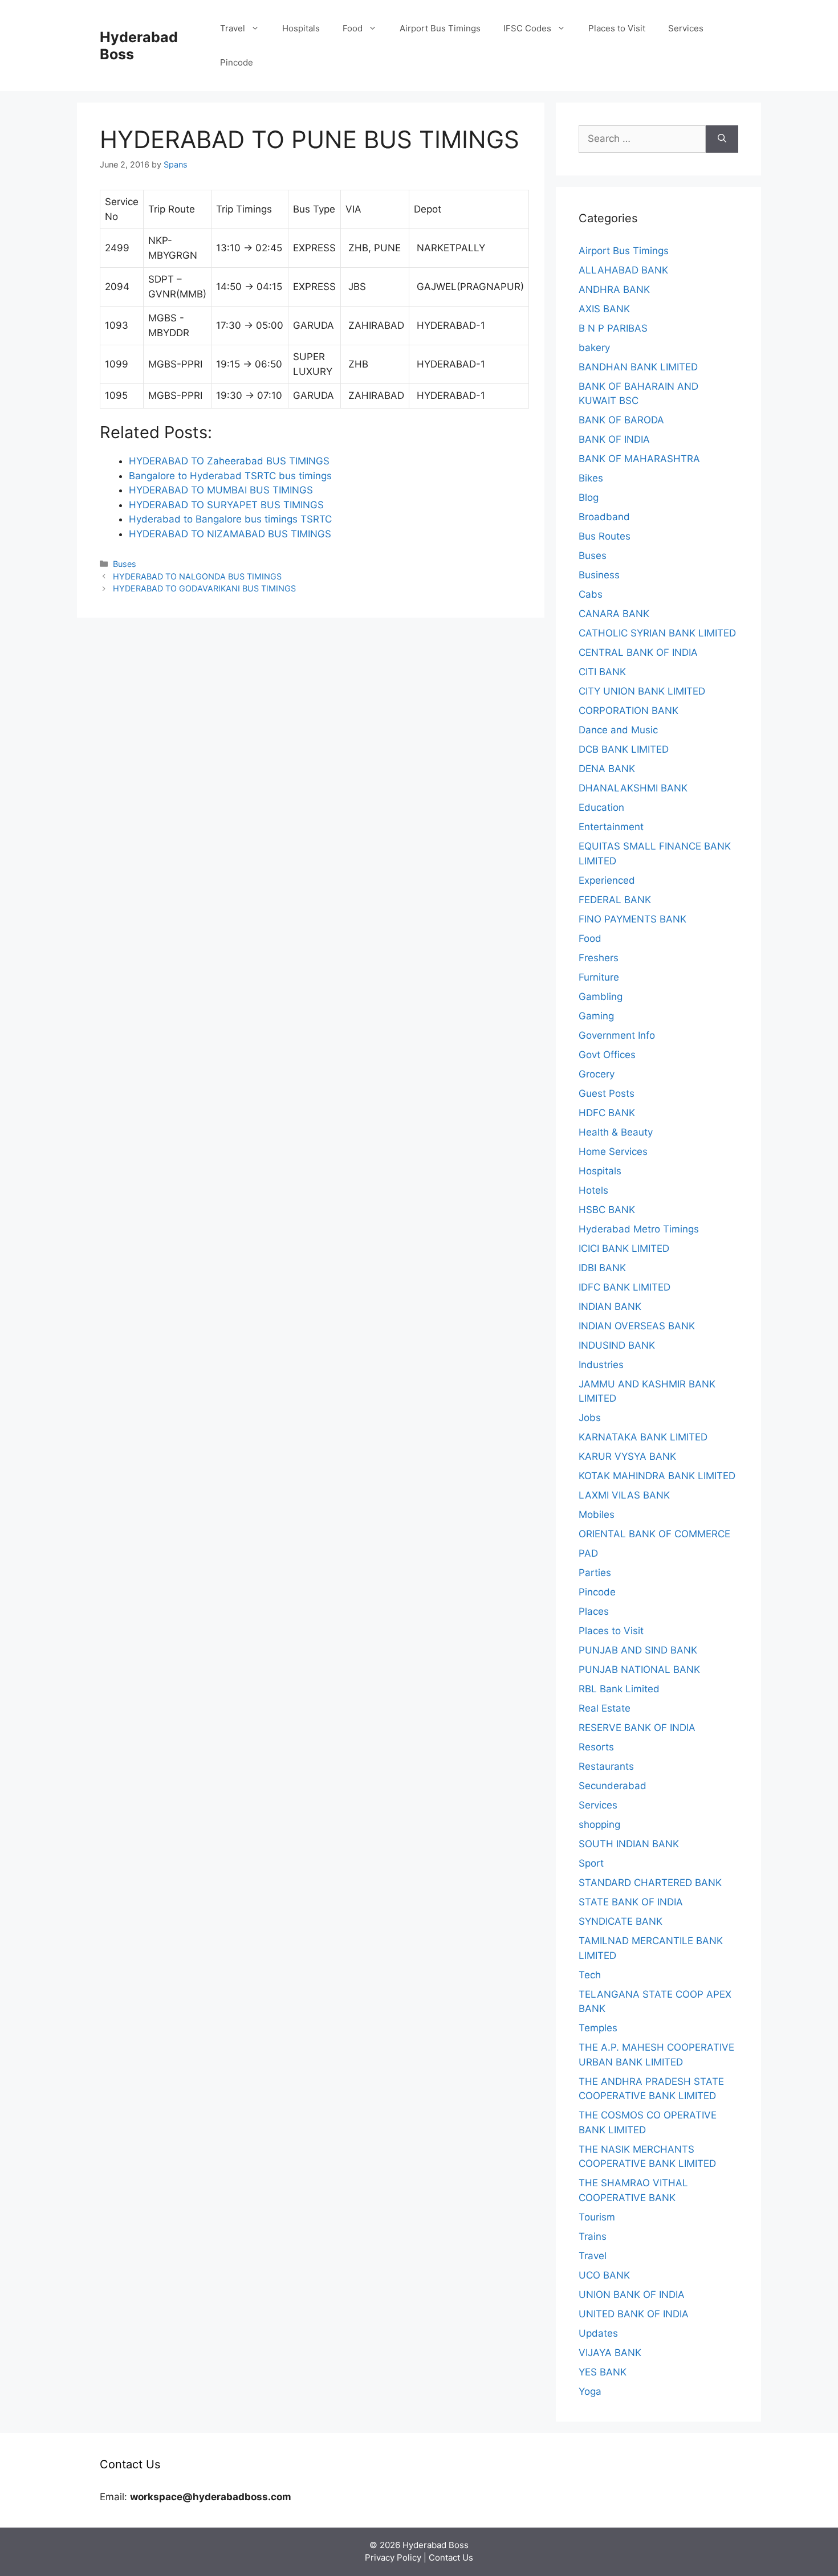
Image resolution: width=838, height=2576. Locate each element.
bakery (594, 348)
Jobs (590, 1418)
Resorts (596, 1747)
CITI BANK (602, 672)
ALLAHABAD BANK (623, 270)
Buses (125, 564)
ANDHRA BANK (614, 289)
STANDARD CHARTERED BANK (650, 1883)
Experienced (607, 880)
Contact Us (451, 2557)
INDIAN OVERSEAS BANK (637, 1326)
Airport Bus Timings (440, 28)
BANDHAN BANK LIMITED (638, 367)
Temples (598, 2028)
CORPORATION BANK (628, 711)
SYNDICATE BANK (621, 1921)
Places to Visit (617, 28)
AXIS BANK (604, 309)
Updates (598, 2333)
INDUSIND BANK (617, 1345)
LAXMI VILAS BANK (624, 1495)
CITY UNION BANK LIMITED (642, 691)
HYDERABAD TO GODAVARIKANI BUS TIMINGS (204, 588)
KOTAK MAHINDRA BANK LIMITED (657, 1476)
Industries (601, 1365)
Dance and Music (618, 730)
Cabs (591, 594)
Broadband (604, 517)
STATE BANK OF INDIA (631, 1902)
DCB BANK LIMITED (624, 749)
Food (353, 28)
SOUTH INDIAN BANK (629, 1844)
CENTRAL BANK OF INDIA (638, 652)
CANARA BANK (614, 614)
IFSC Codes (527, 28)
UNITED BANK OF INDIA (634, 2314)
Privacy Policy (393, 2557)
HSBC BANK (607, 1210)
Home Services (613, 1152)
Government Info (617, 1035)
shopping (599, 1824)
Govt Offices (607, 1055)
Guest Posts (607, 1093)
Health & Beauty (616, 1132)
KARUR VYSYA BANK (627, 1456)
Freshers (599, 958)
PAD (588, 1553)
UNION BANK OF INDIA (632, 2295)
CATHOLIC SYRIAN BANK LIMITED (657, 633)
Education (601, 807)
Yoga (590, 2391)
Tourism (597, 2217)
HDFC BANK (607, 1113)
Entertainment (611, 827)
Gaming (596, 1016)
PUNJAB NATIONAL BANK (639, 1669)
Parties (595, 1573)
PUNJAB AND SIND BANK (638, 1650)
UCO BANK (604, 2275)
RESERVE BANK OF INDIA (637, 1728)
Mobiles (597, 1514)
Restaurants (606, 1766)
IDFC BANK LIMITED (625, 1287)
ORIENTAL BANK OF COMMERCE (654, 1534)
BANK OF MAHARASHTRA (639, 459)
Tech (590, 1975)
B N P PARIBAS (613, 328)
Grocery (597, 1074)
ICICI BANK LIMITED (624, 1248)
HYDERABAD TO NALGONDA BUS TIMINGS (197, 576)
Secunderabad (613, 1786)
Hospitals (301, 28)
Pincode (237, 62)
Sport (591, 1863)
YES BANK (603, 2372)
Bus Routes (605, 536)
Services (686, 28)
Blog (589, 497)
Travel (233, 28)
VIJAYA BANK (610, 2353)
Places (594, 1611)
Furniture (599, 977)
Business (599, 575)
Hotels (593, 1190)
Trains (593, 2236)
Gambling (601, 997)
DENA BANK (607, 769)
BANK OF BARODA (621, 420)
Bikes (591, 478)
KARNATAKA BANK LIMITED (643, 1437)
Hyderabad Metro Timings (639, 1229)
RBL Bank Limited (619, 1689)
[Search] (722, 139)
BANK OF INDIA (614, 439)
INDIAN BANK (610, 1307)
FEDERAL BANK (615, 900)
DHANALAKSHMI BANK (633, 788)
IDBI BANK (602, 1268)
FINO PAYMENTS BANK (632, 919)
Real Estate (605, 1708)
